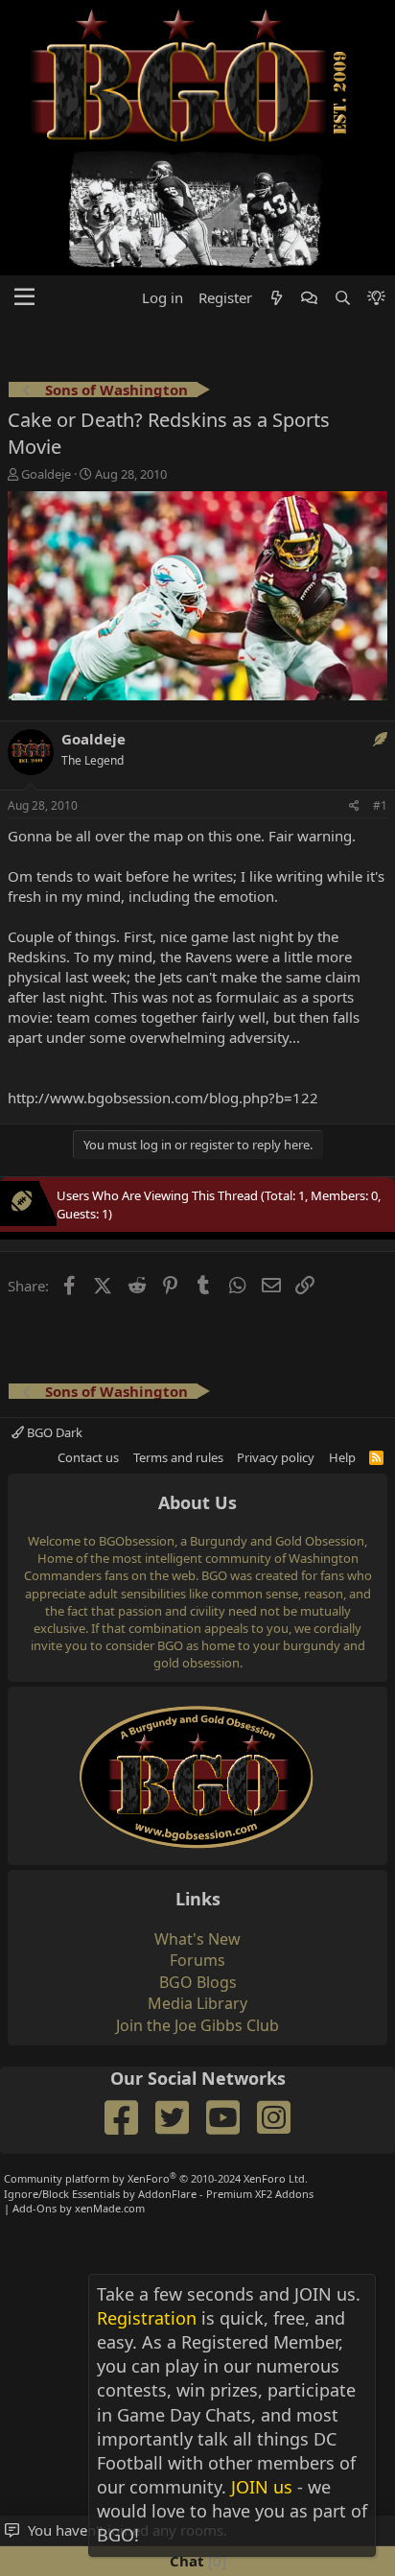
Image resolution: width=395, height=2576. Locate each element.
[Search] (342, 298)
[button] (24, 297)
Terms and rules (178, 1457)
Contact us (88, 1457)
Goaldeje (46, 474)
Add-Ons (35, 2208)
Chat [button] (196, 2561)
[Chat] (309, 298)
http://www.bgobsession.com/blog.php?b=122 (163, 1098)
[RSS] (376, 1457)
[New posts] (277, 298)
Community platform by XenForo (156, 2178)
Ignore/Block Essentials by (159, 2194)
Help (342, 1457)
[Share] (354, 806)
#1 (380, 805)
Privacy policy (276, 1457)
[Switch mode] (376, 298)
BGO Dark (53, 1432)
